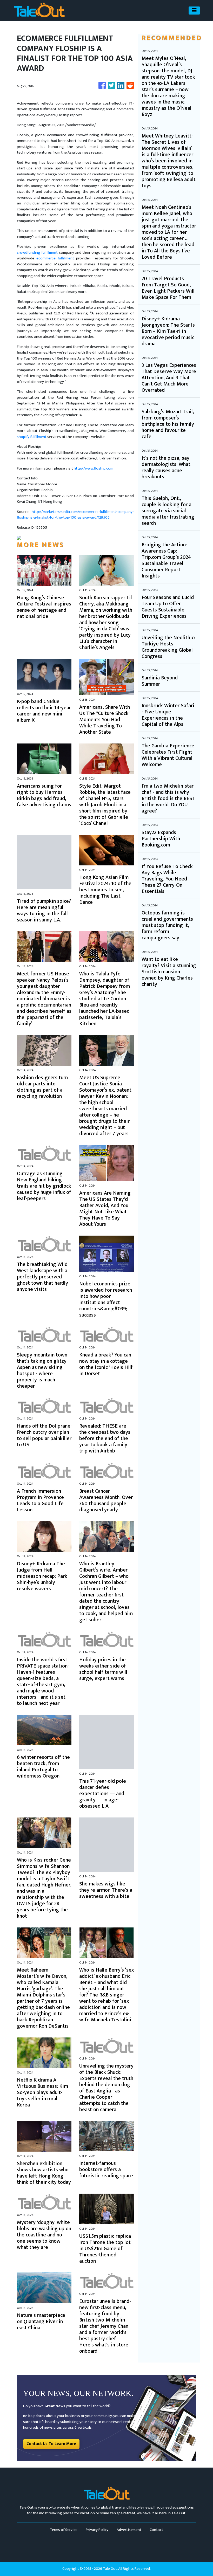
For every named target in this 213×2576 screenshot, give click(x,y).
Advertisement (129, 2530)
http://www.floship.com (94, 468)
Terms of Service (64, 2530)
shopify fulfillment (32, 437)
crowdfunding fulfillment (37, 253)
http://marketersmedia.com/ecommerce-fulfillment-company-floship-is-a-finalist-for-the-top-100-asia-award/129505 (75, 515)
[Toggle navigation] (194, 11)
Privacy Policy (97, 2530)
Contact (156, 2530)
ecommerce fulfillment (55, 258)
